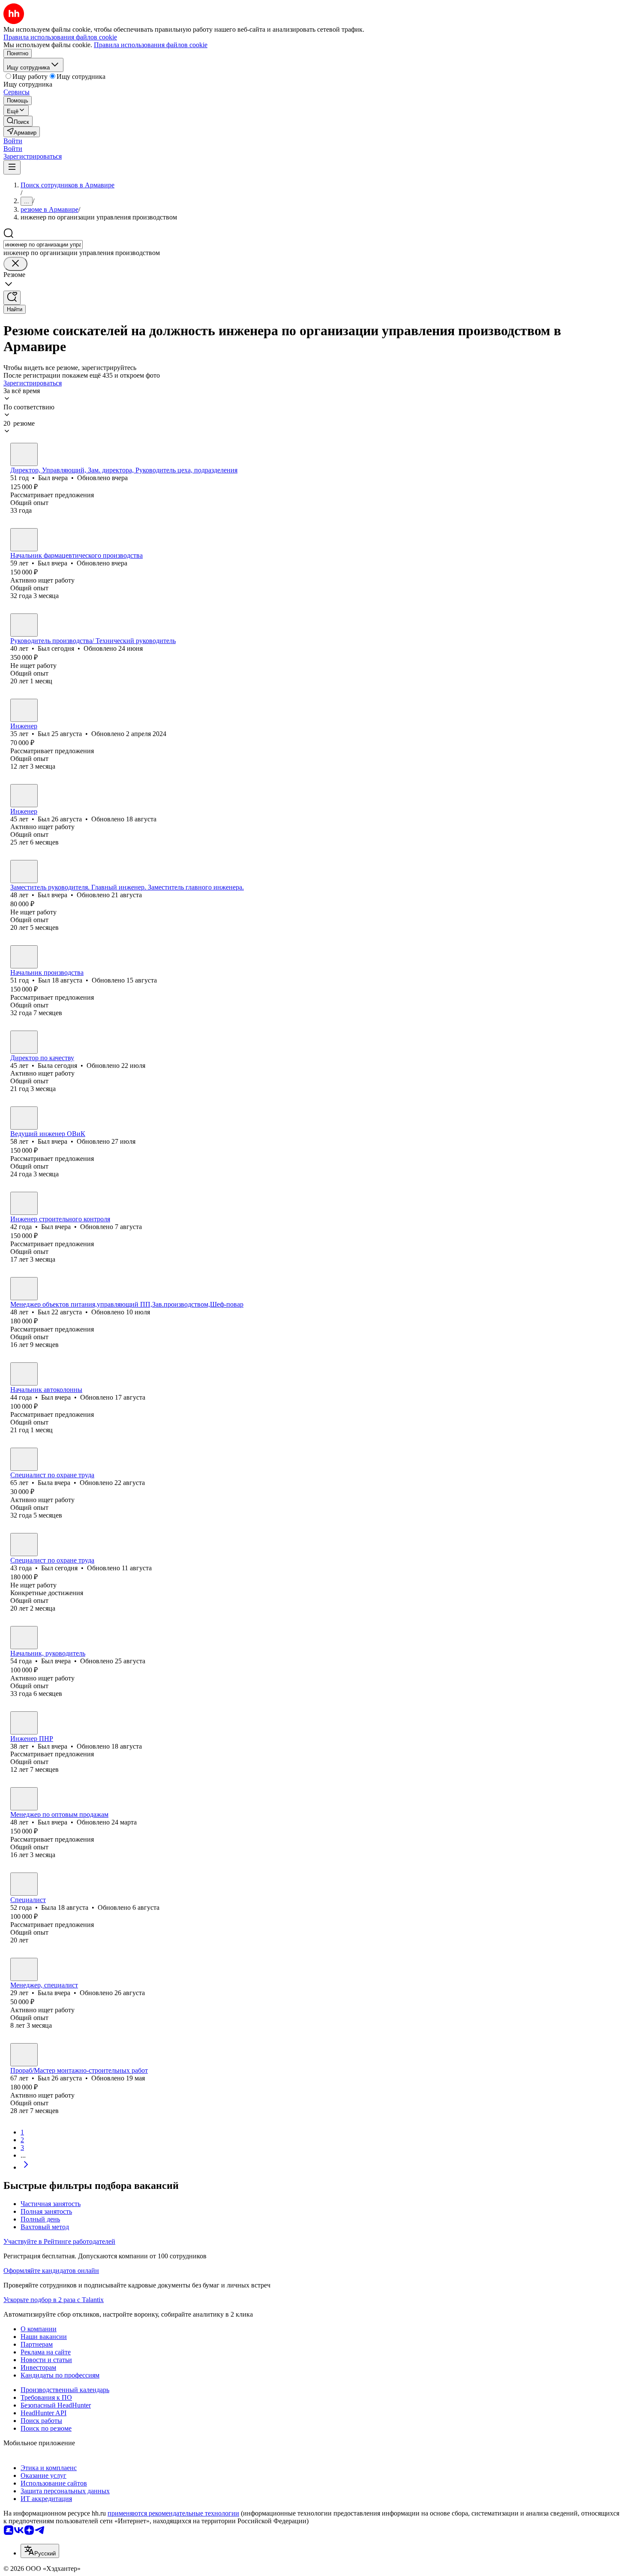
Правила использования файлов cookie (151, 45)
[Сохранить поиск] (12, 298)
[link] (18, 121)
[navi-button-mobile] (12, 167)
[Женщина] (24, 1042)
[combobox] (43, 245)
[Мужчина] (24, 454)
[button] (13, 141)
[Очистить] (15, 264)
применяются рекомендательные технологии (173, 2513)
